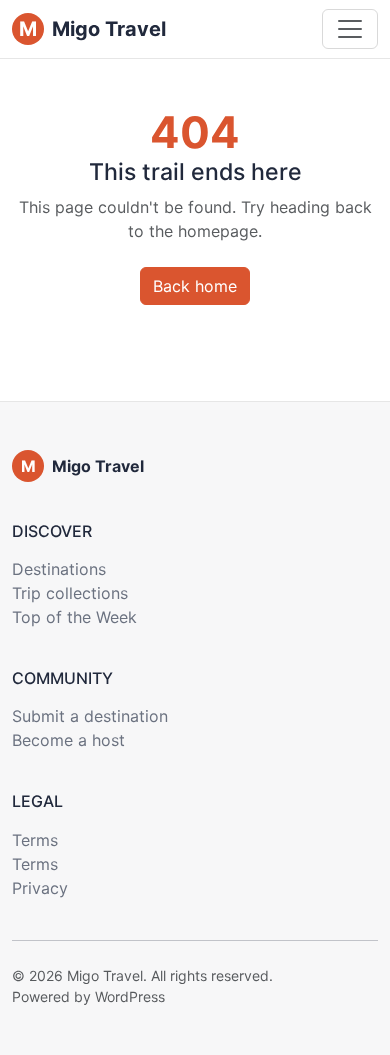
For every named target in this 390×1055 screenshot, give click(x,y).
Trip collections (70, 593)
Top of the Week (74, 617)
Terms (35, 840)
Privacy (40, 888)
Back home (195, 286)
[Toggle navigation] (350, 29)
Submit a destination (90, 716)
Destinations (59, 569)
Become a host (68, 740)
